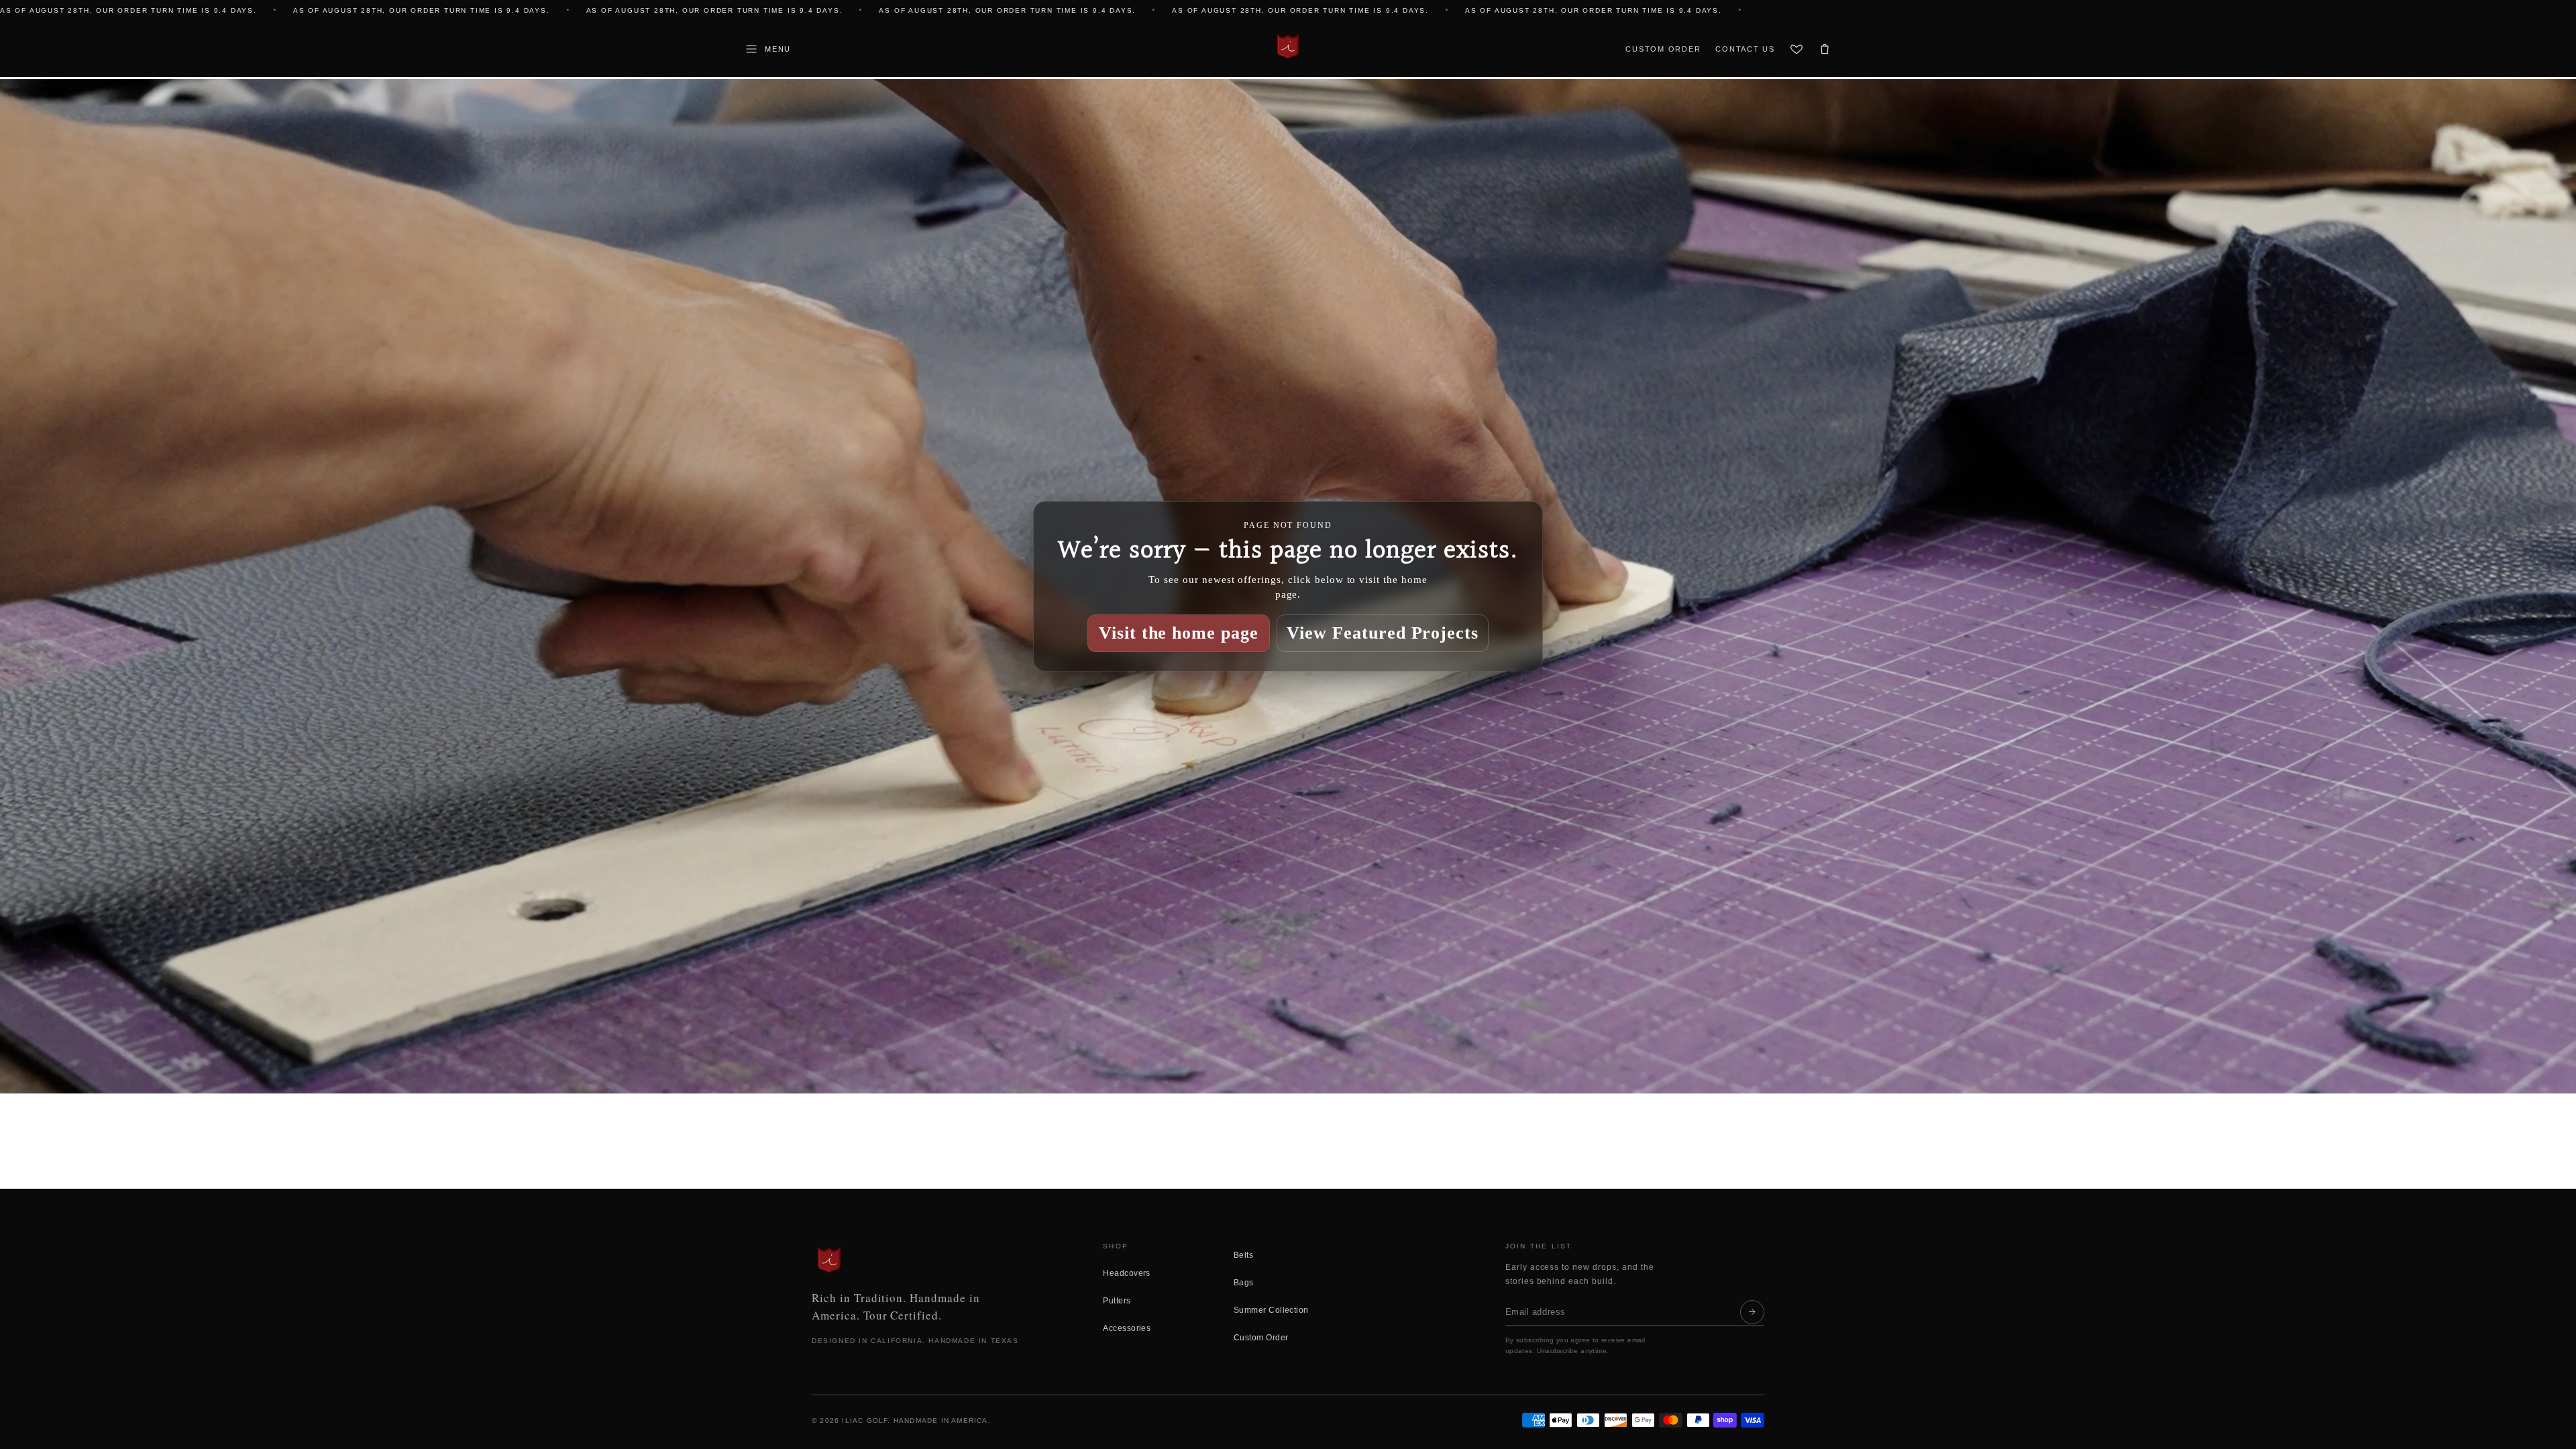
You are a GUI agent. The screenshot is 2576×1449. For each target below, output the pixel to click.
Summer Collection (1271, 1310)
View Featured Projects (1383, 633)
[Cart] (1825, 49)
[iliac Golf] (1288, 46)
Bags (1244, 1283)
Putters (1117, 1301)
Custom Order (1663, 49)
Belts (1243, 1255)
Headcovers (1127, 1273)
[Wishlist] (1796, 49)
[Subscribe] (1752, 1312)
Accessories (1127, 1328)
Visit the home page (1179, 633)
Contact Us (1745, 49)
